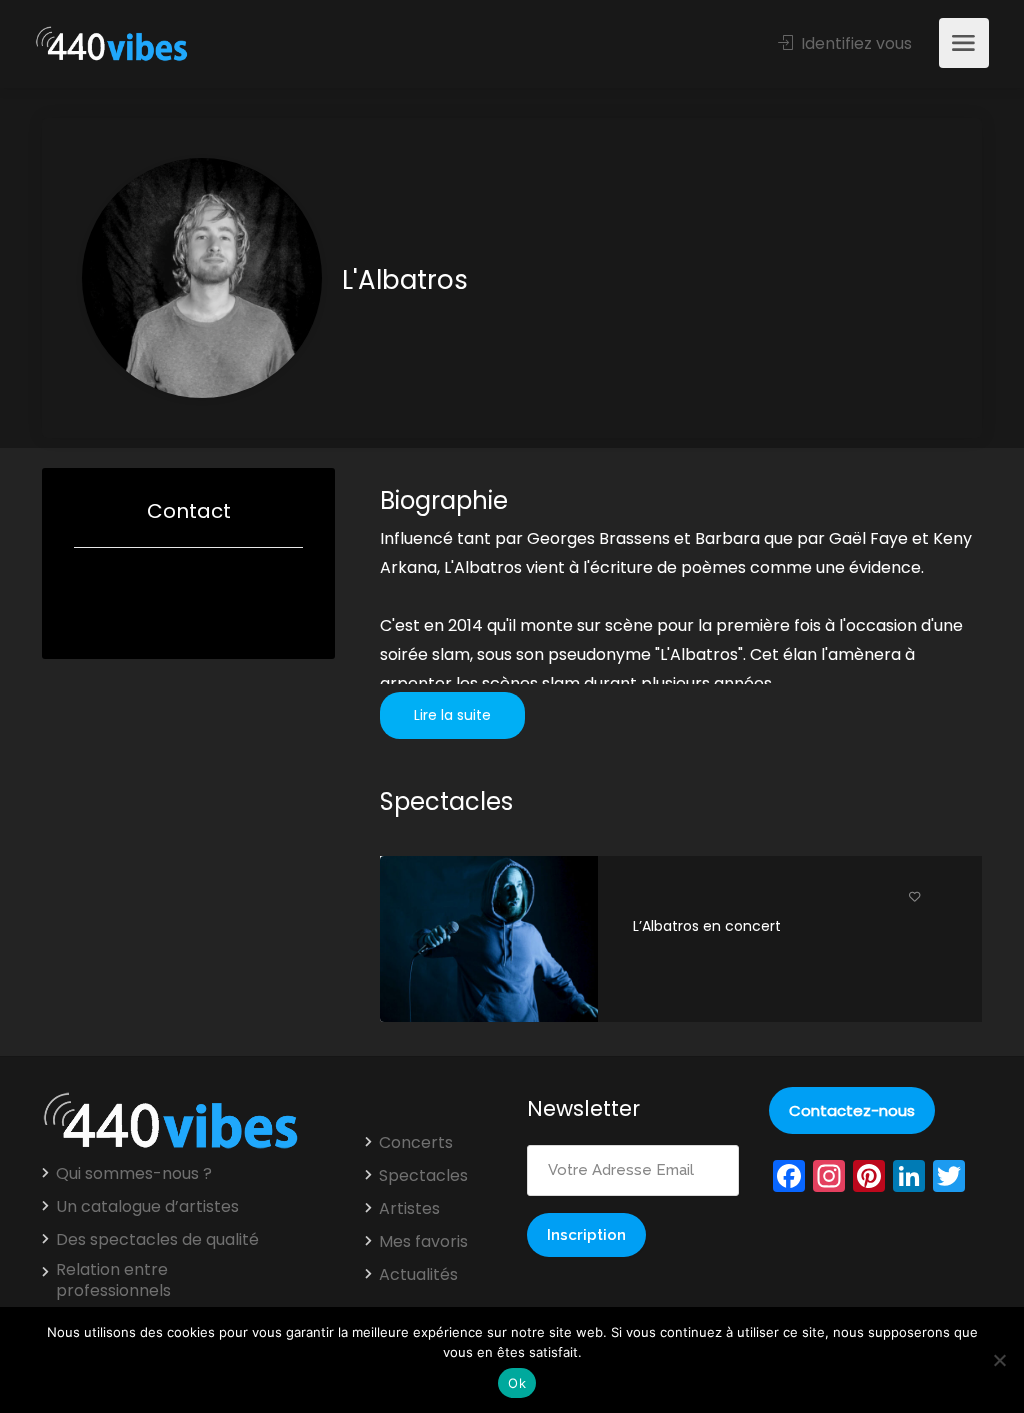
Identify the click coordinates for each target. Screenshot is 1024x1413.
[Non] (999, 1360)
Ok (517, 1383)
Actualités (418, 1275)
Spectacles (423, 1176)
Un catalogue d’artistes (147, 1207)
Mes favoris (423, 1242)
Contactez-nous (852, 1110)
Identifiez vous (854, 43)
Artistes (409, 1209)
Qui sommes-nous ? (134, 1174)
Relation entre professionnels (113, 1280)
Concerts (416, 1143)
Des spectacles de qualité (157, 1240)
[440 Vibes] (111, 44)
